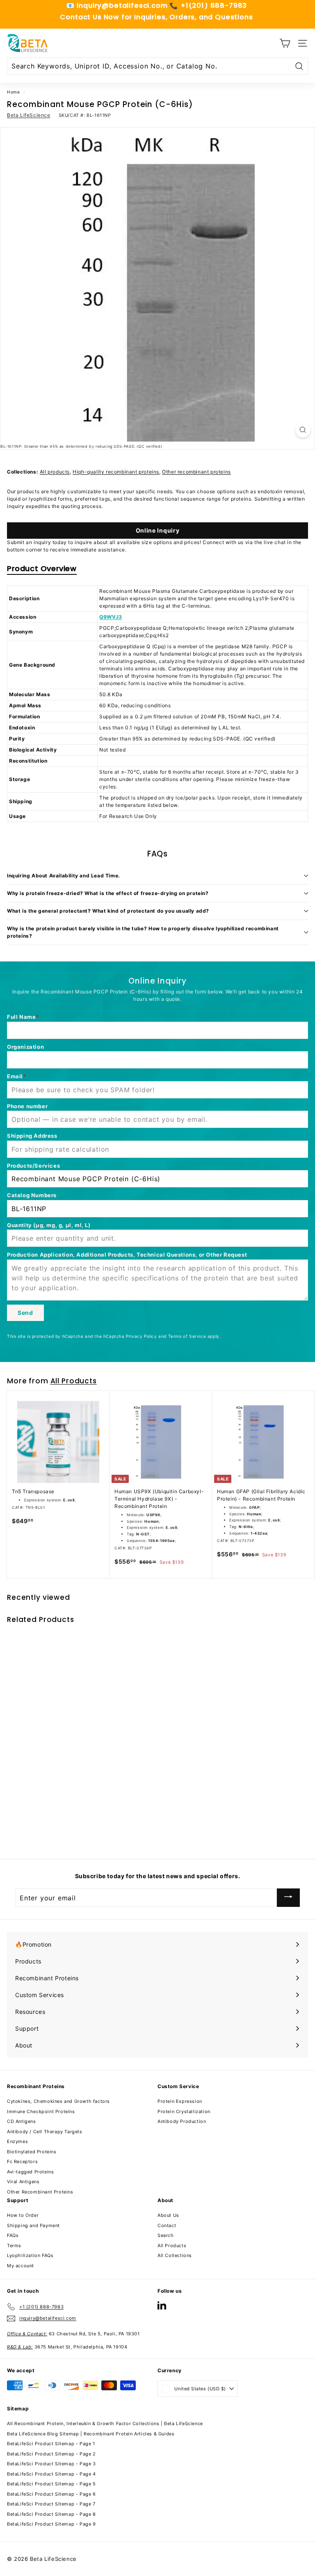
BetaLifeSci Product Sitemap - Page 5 (51, 2484)
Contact (167, 2225)
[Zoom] (303, 430)
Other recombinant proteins (196, 472)
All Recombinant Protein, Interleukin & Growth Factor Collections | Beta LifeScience (105, 2423)
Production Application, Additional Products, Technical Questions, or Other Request (127, 1255)
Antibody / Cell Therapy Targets (45, 2132)
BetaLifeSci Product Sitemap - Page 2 (51, 2454)
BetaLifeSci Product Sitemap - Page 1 (51, 2444)
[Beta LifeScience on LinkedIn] (162, 2305)
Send (25, 1313)
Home (13, 92)
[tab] (42, 570)
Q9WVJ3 (111, 617)
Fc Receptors (22, 2161)
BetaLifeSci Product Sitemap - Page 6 (51, 2494)
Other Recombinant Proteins (40, 2192)
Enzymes (17, 2141)
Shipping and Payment (33, 2225)
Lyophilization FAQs (30, 2255)
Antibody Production (182, 2121)
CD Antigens (22, 2121)
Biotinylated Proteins (32, 2152)
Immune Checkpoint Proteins (41, 2111)
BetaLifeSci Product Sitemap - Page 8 (51, 2514)
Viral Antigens (23, 2182)
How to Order (23, 2215)
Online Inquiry (158, 530)
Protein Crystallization (184, 2111)
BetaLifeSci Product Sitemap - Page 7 (51, 2504)
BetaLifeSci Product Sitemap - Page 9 (51, 2524)
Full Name (21, 1017)
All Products (74, 1381)
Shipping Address (32, 1136)
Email (15, 1076)
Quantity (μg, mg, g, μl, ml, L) (49, 1225)
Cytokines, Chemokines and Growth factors (58, 2101)
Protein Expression (180, 2101)
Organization (25, 1047)
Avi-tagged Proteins (30, 2172)
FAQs (13, 2235)
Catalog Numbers (32, 1195)
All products (55, 472)
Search (166, 2235)
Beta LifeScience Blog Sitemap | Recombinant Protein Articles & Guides (91, 2434)
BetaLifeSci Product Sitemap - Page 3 (51, 2464)
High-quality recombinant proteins (116, 472)
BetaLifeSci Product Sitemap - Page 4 (51, 2474)
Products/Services (33, 1166)
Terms (14, 2246)
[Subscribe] (288, 1898)
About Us (168, 2215)
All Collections (175, 2255)
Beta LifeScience (29, 115)
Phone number (27, 1106)
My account (21, 2266)
